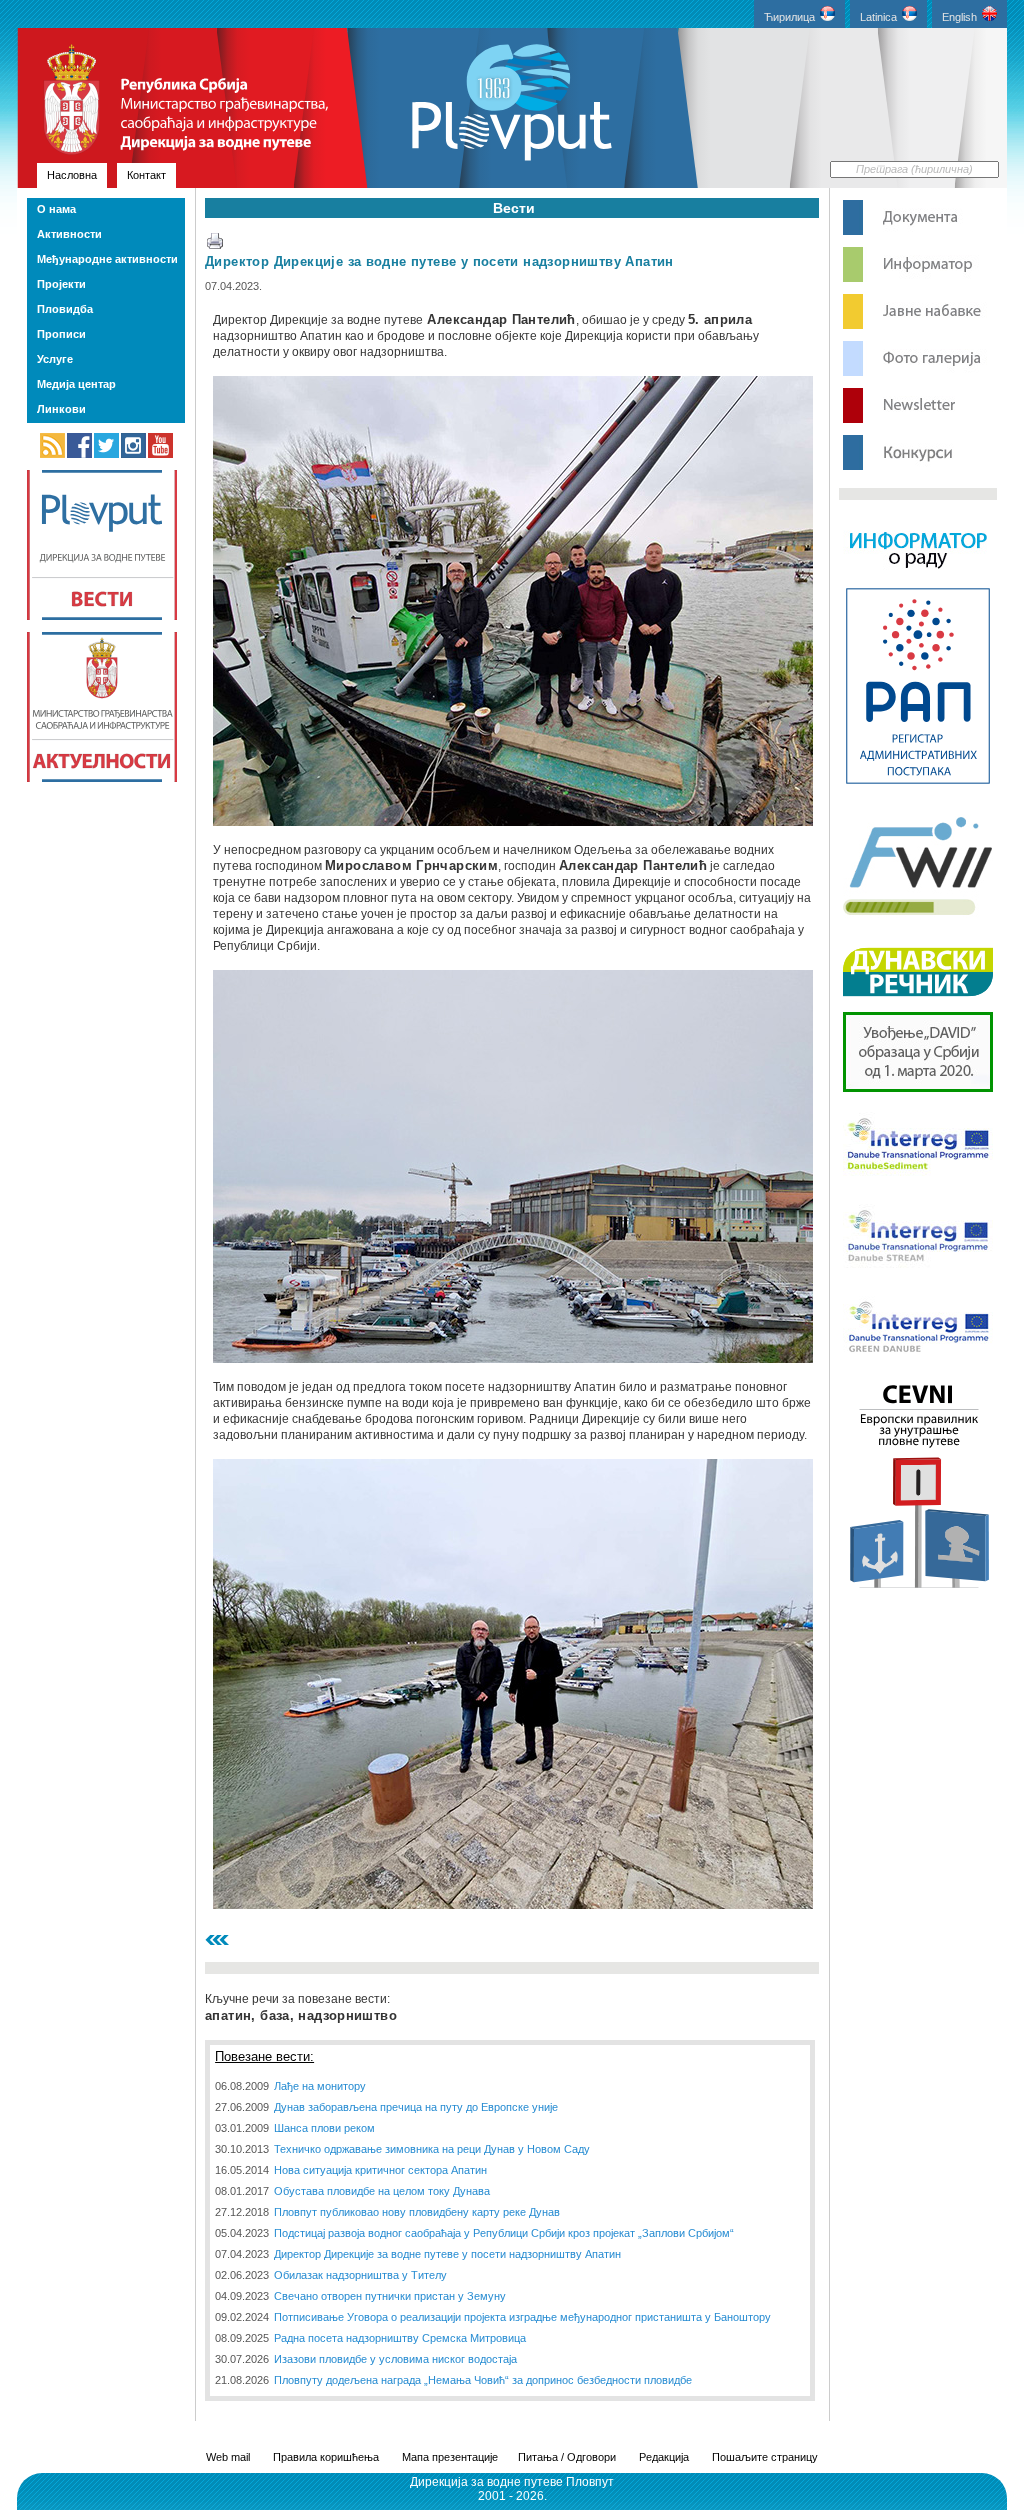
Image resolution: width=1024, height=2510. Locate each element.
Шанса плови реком (324, 2128)
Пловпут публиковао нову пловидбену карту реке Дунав (417, 2212)
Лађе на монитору (320, 2086)
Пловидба (65, 309)
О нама (56, 209)
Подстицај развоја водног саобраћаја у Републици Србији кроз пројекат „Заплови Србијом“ (504, 2233)
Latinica (878, 17)
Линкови (61, 409)
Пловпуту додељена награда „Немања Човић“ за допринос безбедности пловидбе (483, 2380)
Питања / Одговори (567, 2457)
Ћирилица (789, 17)
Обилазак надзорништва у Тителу (360, 2275)
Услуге (55, 359)
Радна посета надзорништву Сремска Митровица (400, 2338)
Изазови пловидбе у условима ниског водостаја (395, 2359)
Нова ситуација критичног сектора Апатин (380, 2170)
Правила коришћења (326, 2457)
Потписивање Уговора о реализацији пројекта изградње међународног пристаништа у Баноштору (522, 2317)
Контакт (146, 175)
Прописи (61, 334)
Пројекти (61, 284)
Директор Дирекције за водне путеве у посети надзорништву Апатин (439, 261)
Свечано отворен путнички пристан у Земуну (390, 2296)
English (959, 17)
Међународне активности (107, 259)
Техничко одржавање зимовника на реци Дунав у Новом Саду (432, 2149)
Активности (69, 234)
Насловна (72, 175)
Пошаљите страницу (765, 2457)
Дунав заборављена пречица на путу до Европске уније (416, 2107)
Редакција (664, 2457)
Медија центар (76, 384)
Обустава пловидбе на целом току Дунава (382, 2191)
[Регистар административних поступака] (918, 782)
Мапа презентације (450, 2457)
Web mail (228, 2457)
